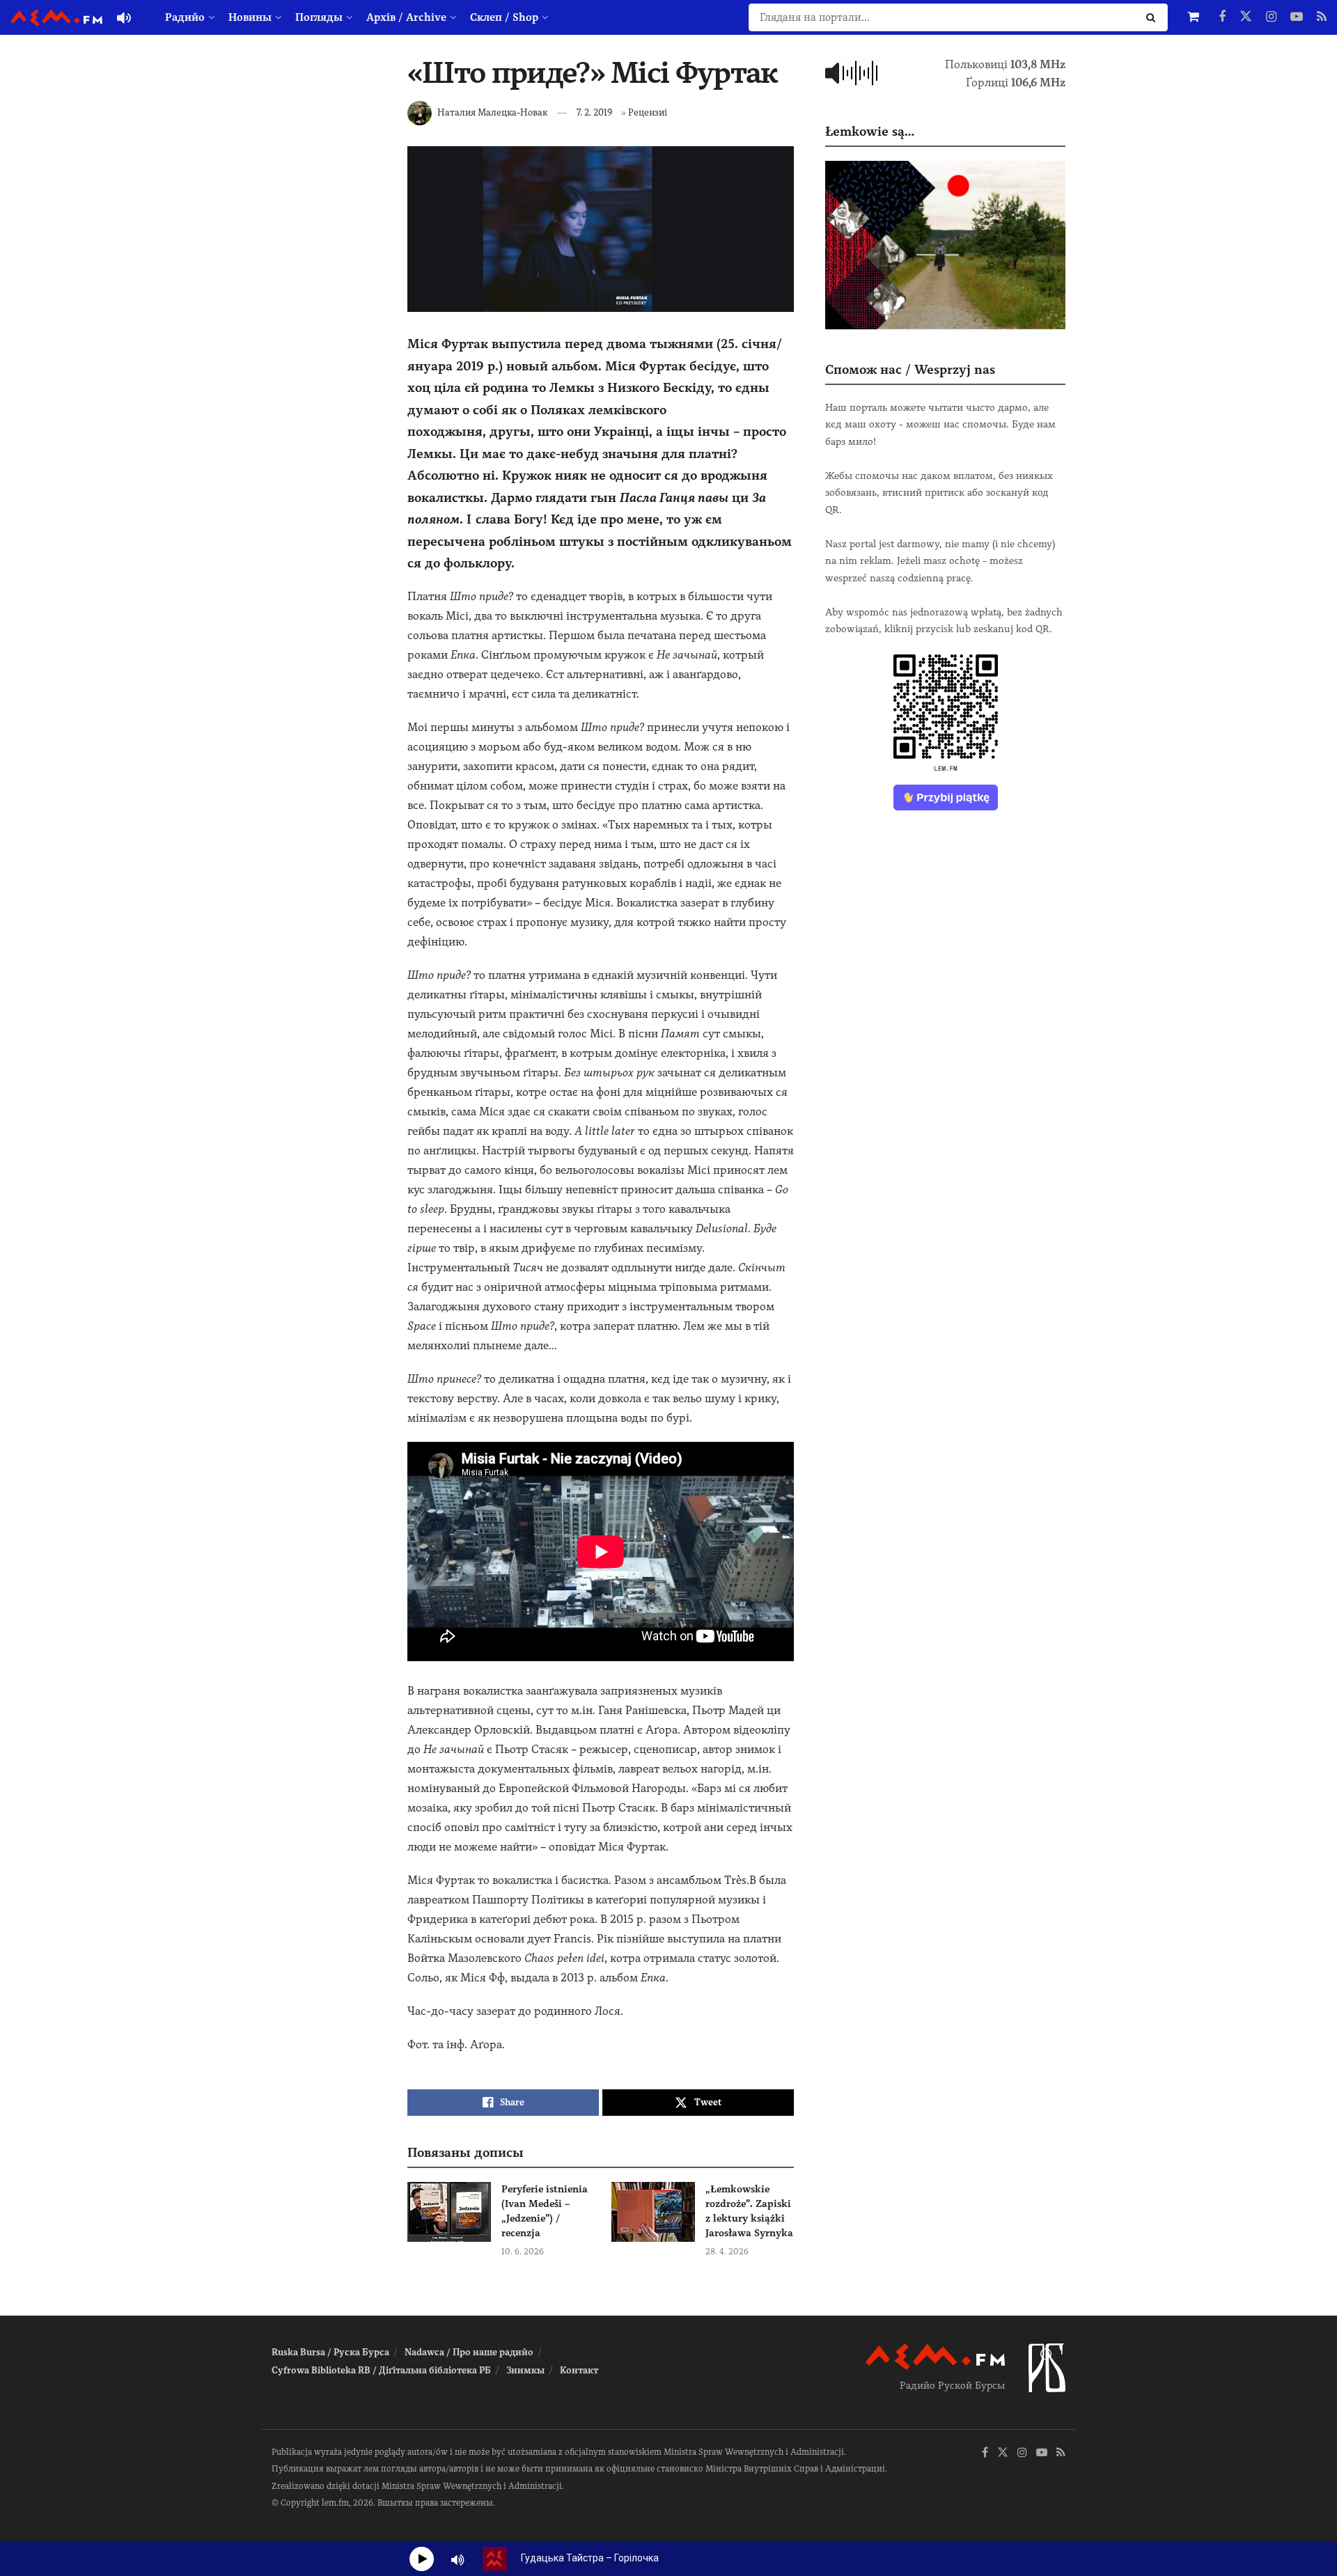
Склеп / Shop (504, 17)
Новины (250, 17)
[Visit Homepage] (56, 18)
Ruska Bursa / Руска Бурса (330, 2352)
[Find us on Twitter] (1246, 17)
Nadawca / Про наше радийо (469, 2352)
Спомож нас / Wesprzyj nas (910, 369)
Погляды (319, 17)
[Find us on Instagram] (1271, 17)
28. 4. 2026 (727, 2252)
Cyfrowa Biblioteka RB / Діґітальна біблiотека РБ (381, 2370)
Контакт (579, 2370)
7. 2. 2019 (594, 112)
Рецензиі (648, 112)
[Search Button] (1154, 17)
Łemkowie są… (870, 131)
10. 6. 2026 (523, 2252)
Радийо (185, 17)
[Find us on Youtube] (1297, 17)
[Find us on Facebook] (1222, 17)
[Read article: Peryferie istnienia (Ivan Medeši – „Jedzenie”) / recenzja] (449, 2212)
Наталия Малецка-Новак (492, 112)
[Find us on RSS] (1322, 17)
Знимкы (525, 2370)
